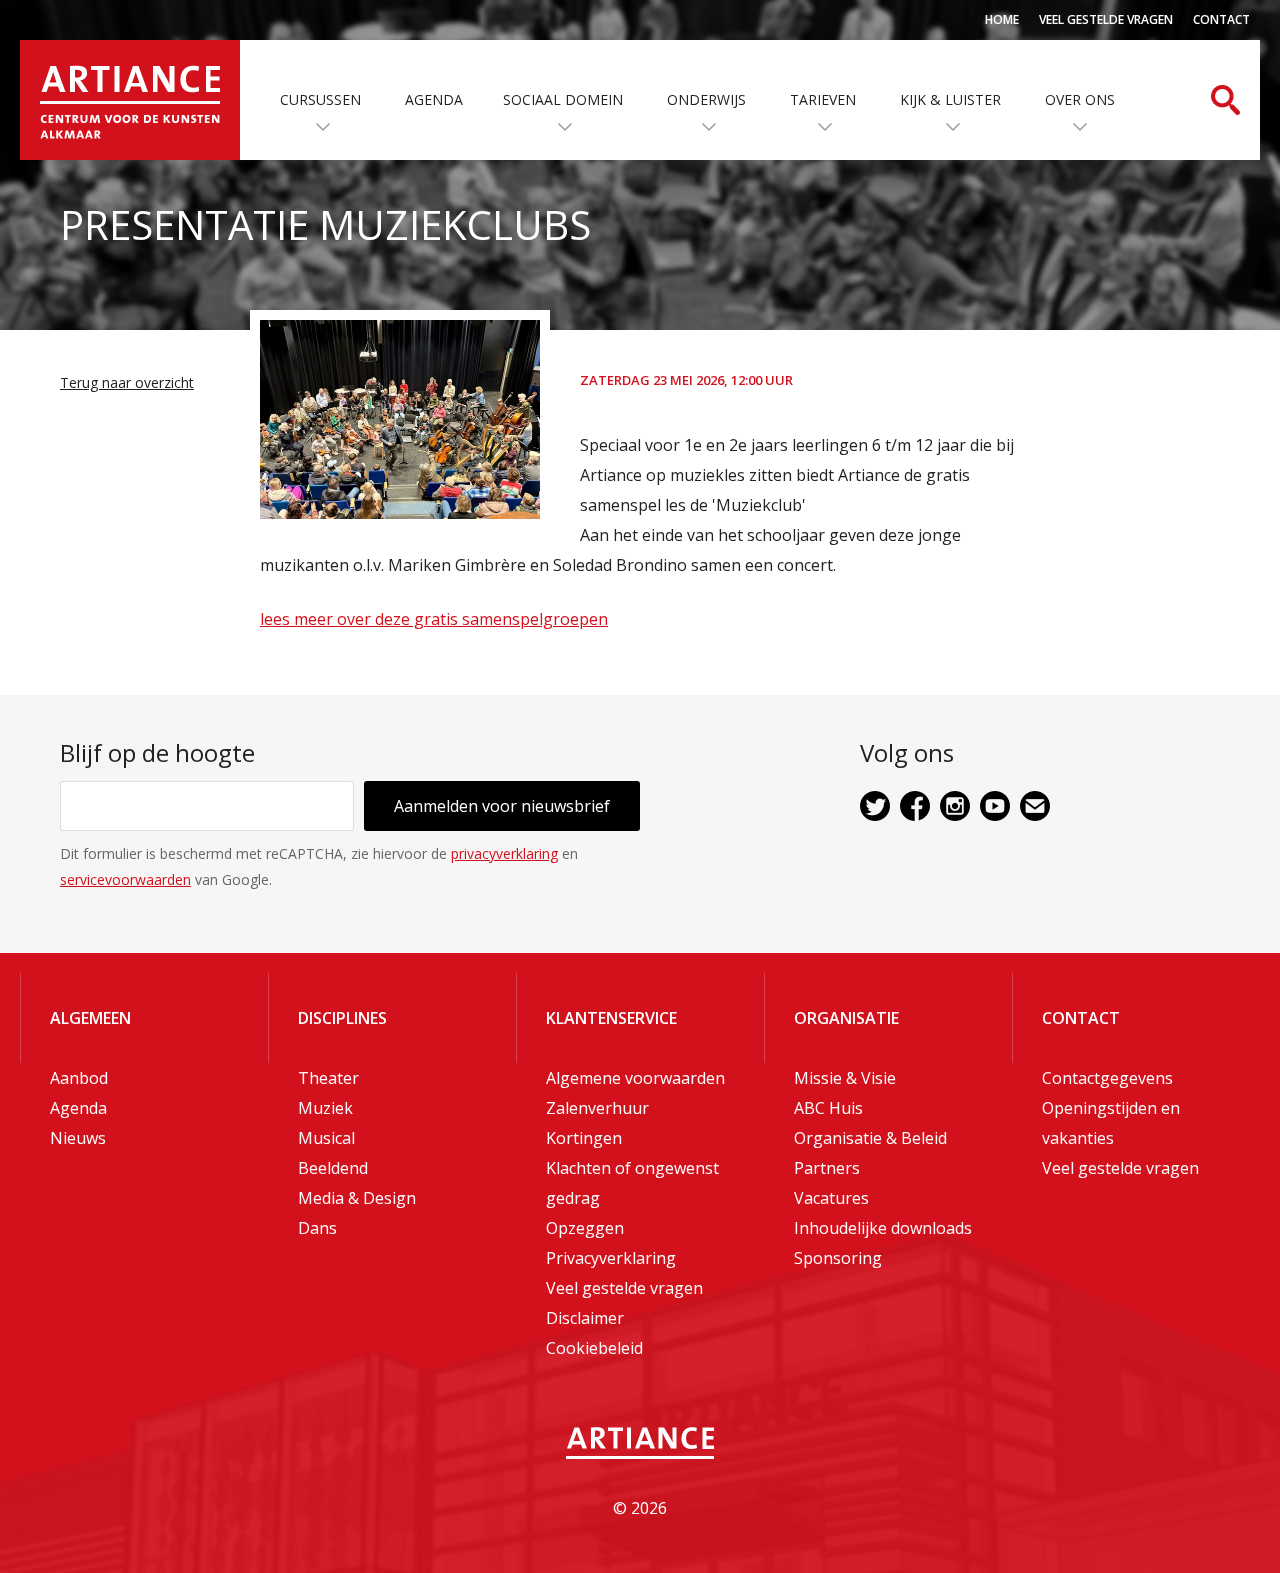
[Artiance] (130, 100)
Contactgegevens (1107, 1078)
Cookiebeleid (594, 1348)
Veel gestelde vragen (1106, 19)
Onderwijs (706, 99)
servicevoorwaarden (125, 879)
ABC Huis (828, 1108)
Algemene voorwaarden (635, 1078)
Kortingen (584, 1138)
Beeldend (333, 1168)
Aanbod (79, 1078)
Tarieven (823, 99)
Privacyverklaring (611, 1258)
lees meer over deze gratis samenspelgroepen (434, 619)
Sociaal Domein (563, 99)
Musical (326, 1138)
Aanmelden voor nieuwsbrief (502, 806)
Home (1002, 19)
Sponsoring (838, 1258)
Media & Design (357, 1198)
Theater (328, 1078)
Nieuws (78, 1138)
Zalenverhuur (597, 1108)
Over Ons (1080, 99)
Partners (827, 1168)
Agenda (434, 99)
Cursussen (320, 99)
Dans (317, 1228)
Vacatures (831, 1198)
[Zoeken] (1225, 100)
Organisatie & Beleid (870, 1138)
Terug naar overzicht (127, 382)
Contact (1221, 19)
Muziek (325, 1108)
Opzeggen (585, 1228)
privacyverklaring (504, 853)
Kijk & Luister (950, 99)
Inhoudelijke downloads (883, 1228)
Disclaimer (585, 1318)
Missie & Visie (845, 1078)
